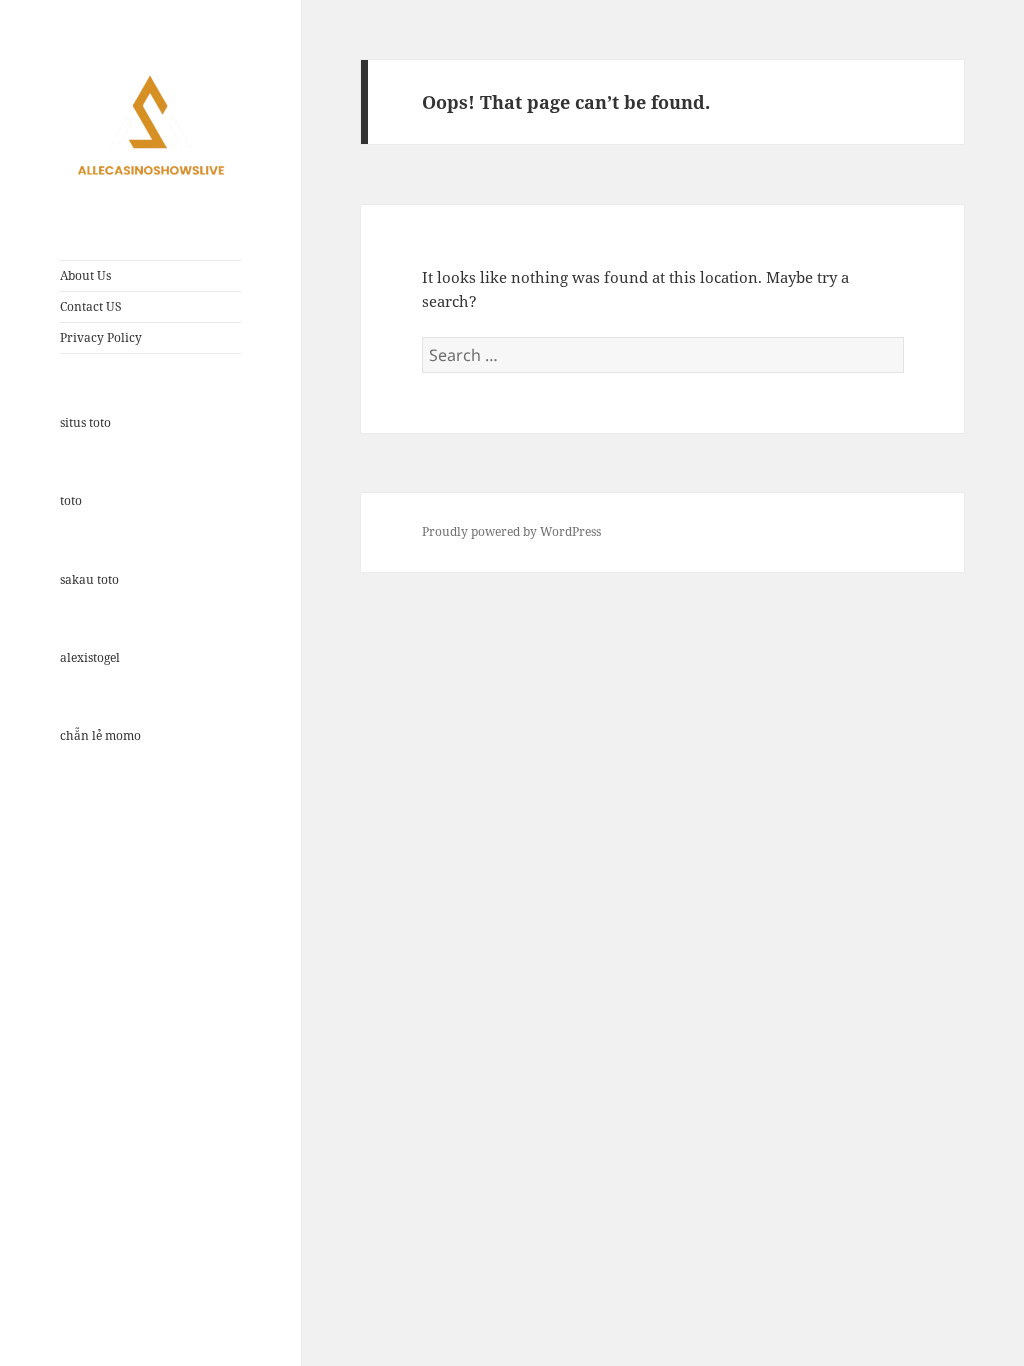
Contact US (91, 306)
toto (71, 500)
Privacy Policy (101, 337)
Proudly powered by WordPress (511, 531)
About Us (85, 275)
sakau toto (89, 579)
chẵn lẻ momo (100, 735)
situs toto (85, 422)
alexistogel (90, 657)
